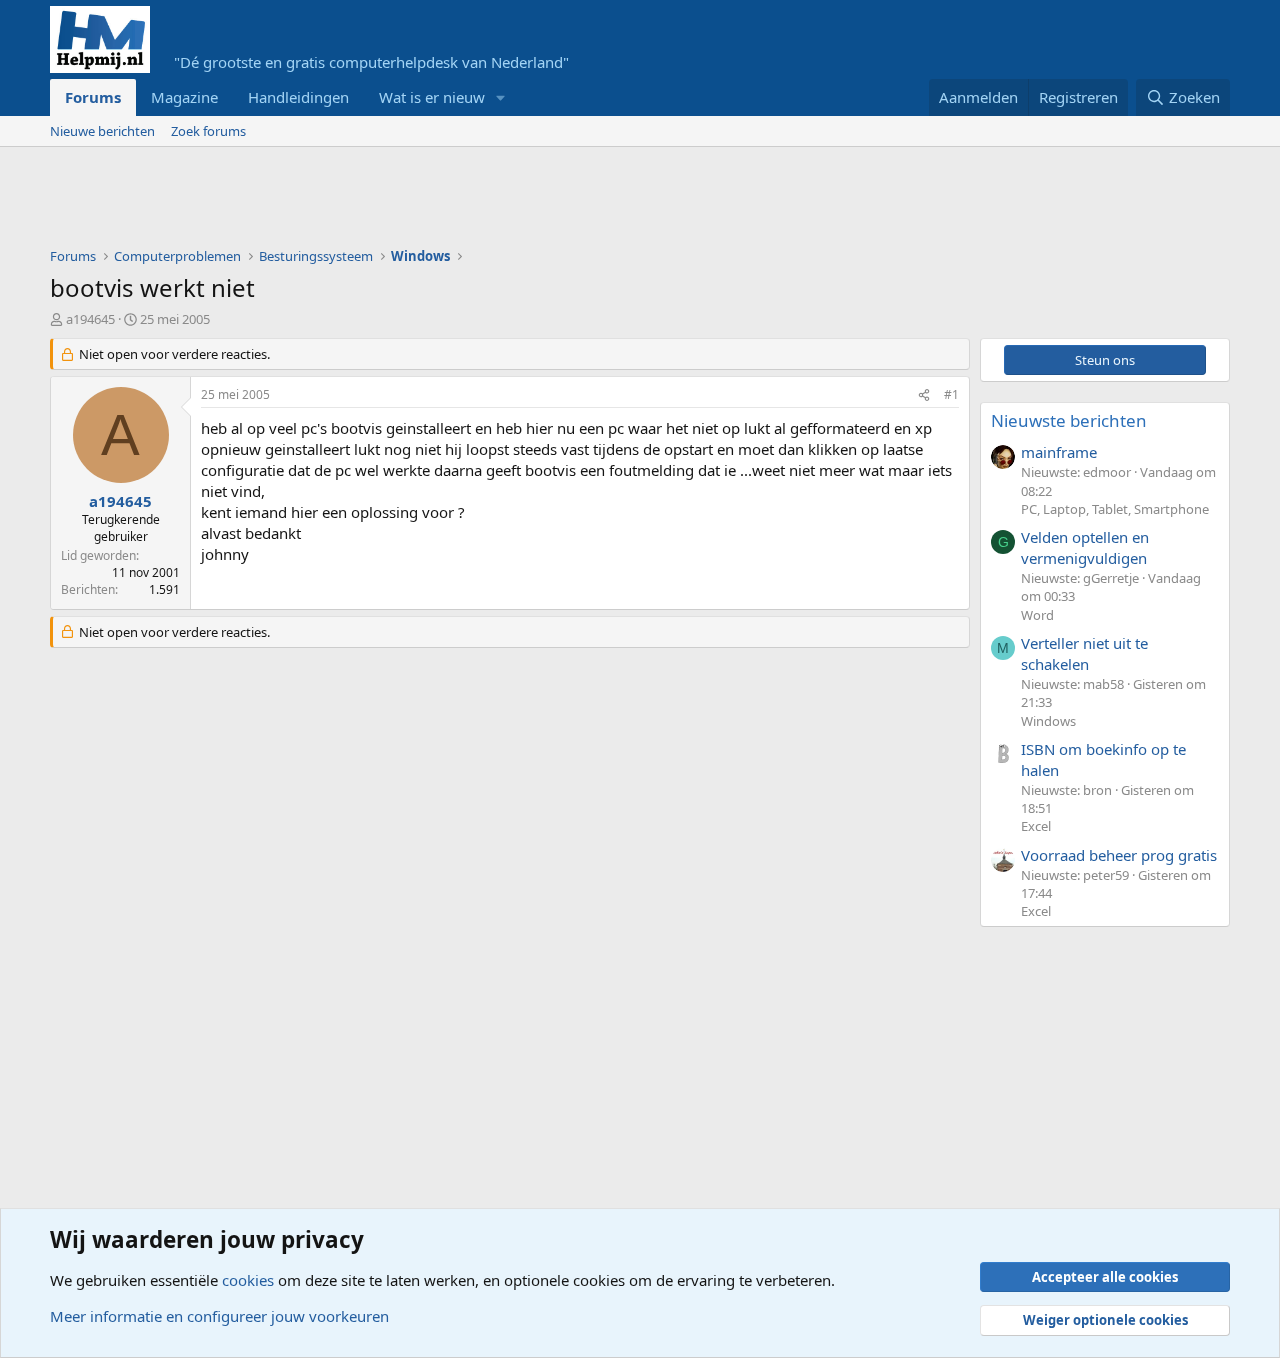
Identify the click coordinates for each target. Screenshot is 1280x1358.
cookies (248, 1280)
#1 (951, 394)
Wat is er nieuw (432, 97)
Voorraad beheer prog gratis (1119, 855)
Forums (93, 97)
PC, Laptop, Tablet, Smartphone (1115, 509)
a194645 (90, 319)
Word (1037, 615)
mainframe (1059, 452)
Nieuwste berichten (1069, 420)
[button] (501, 97)
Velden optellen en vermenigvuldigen (1085, 547)
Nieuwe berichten (102, 131)
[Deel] (924, 395)
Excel (1036, 826)
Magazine (184, 97)
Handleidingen (298, 97)
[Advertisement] (414, 202)
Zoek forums (208, 131)
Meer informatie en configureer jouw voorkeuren (219, 1316)
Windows (1048, 721)
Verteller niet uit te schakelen (1084, 653)
